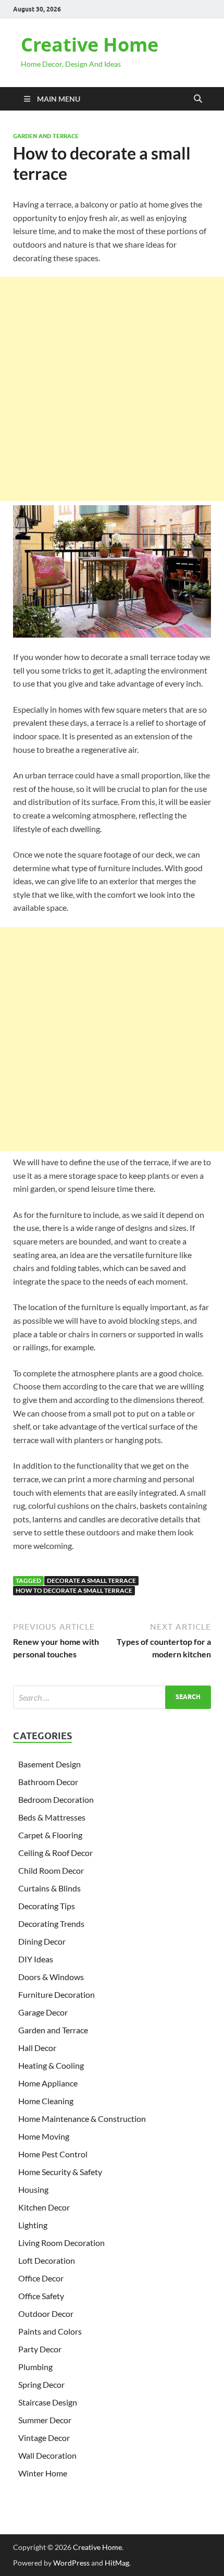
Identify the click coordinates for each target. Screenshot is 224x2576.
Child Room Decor (51, 1870)
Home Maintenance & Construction (82, 2119)
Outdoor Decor (46, 2313)
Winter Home (43, 2473)
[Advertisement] (112, 389)
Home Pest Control (53, 2154)
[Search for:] (112, 1697)
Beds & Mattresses (52, 1817)
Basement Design (49, 1764)
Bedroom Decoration (56, 1799)
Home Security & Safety (60, 2172)
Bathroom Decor (48, 1782)
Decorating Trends (51, 1924)
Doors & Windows (51, 1977)
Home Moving (44, 2136)
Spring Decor (41, 2384)
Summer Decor (45, 2420)
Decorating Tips (47, 1906)
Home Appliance (48, 2083)
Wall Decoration (47, 2455)
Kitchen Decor (44, 2207)
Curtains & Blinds (49, 1888)
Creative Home (90, 45)
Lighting (33, 2225)
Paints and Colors (50, 2331)
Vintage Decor (44, 2438)
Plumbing (35, 2367)
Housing (33, 2189)
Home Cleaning (46, 2101)
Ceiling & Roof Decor (55, 1853)
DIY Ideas (36, 1959)
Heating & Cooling (51, 2065)
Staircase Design (48, 2402)
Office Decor (41, 2278)
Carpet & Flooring (50, 1835)
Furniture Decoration (57, 1994)
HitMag (117, 2563)
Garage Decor (43, 2012)
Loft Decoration (47, 2260)
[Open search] (198, 99)
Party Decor (40, 2349)
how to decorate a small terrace (74, 1590)
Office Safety (41, 2296)
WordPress (71, 2563)
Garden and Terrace (46, 136)
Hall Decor (37, 2048)
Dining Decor (42, 1941)
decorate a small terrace (91, 1580)
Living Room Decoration (61, 2243)
